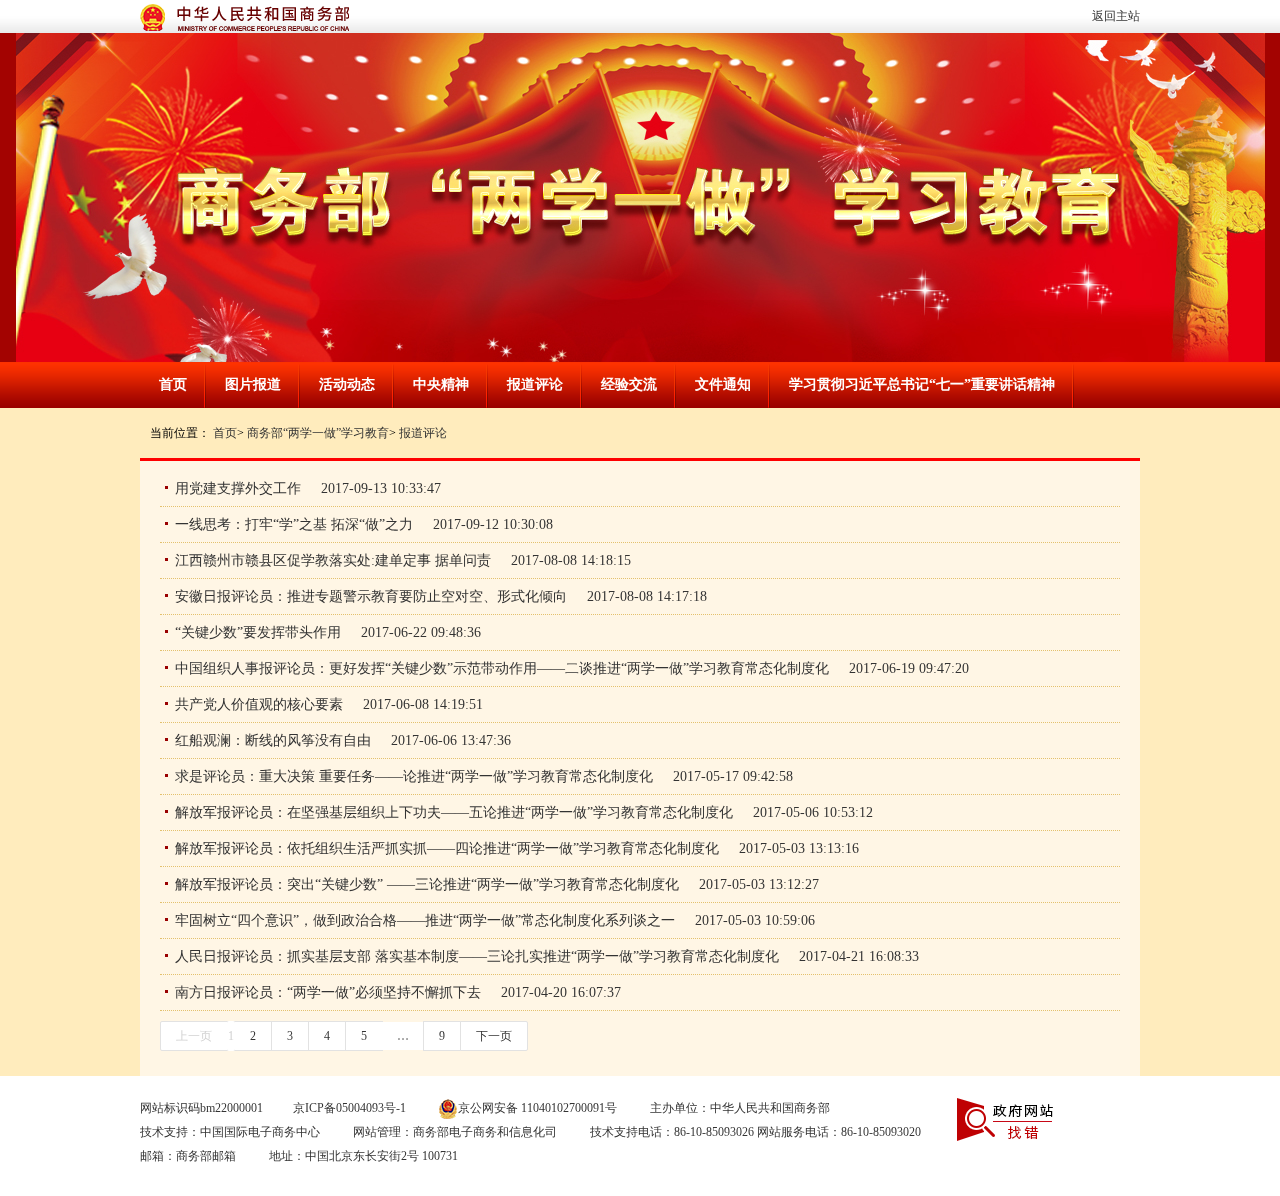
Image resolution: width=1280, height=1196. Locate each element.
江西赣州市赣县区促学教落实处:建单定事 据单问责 (333, 560)
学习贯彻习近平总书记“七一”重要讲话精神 (922, 384)
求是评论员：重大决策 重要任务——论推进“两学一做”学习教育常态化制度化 (414, 776)
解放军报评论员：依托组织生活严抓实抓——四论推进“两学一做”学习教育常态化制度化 (447, 848)
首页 (173, 384)
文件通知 (723, 384)
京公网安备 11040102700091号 (537, 1108)
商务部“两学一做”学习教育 (318, 433)
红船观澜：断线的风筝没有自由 (273, 740)
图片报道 (253, 384)
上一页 (194, 1036)
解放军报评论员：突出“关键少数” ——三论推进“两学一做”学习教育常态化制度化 (427, 884)
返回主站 (1116, 16)
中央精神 (441, 384)
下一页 (494, 1036)
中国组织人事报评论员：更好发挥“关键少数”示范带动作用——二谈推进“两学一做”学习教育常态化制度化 (502, 668)
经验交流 (629, 384)
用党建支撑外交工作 (238, 488)
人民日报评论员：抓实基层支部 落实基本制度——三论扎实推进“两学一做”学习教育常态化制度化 (477, 956)
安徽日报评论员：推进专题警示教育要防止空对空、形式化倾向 (371, 596)
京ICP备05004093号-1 (349, 1108)
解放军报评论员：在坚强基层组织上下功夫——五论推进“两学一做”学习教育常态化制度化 (454, 812)
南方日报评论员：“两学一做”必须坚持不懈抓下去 (328, 992)
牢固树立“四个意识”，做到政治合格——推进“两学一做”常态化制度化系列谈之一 (425, 920)
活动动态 (347, 384)
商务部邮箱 (206, 1156)
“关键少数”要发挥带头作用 (258, 632)
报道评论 (535, 384)
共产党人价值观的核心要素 (259, 704)
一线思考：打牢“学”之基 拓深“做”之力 (294, 524)
